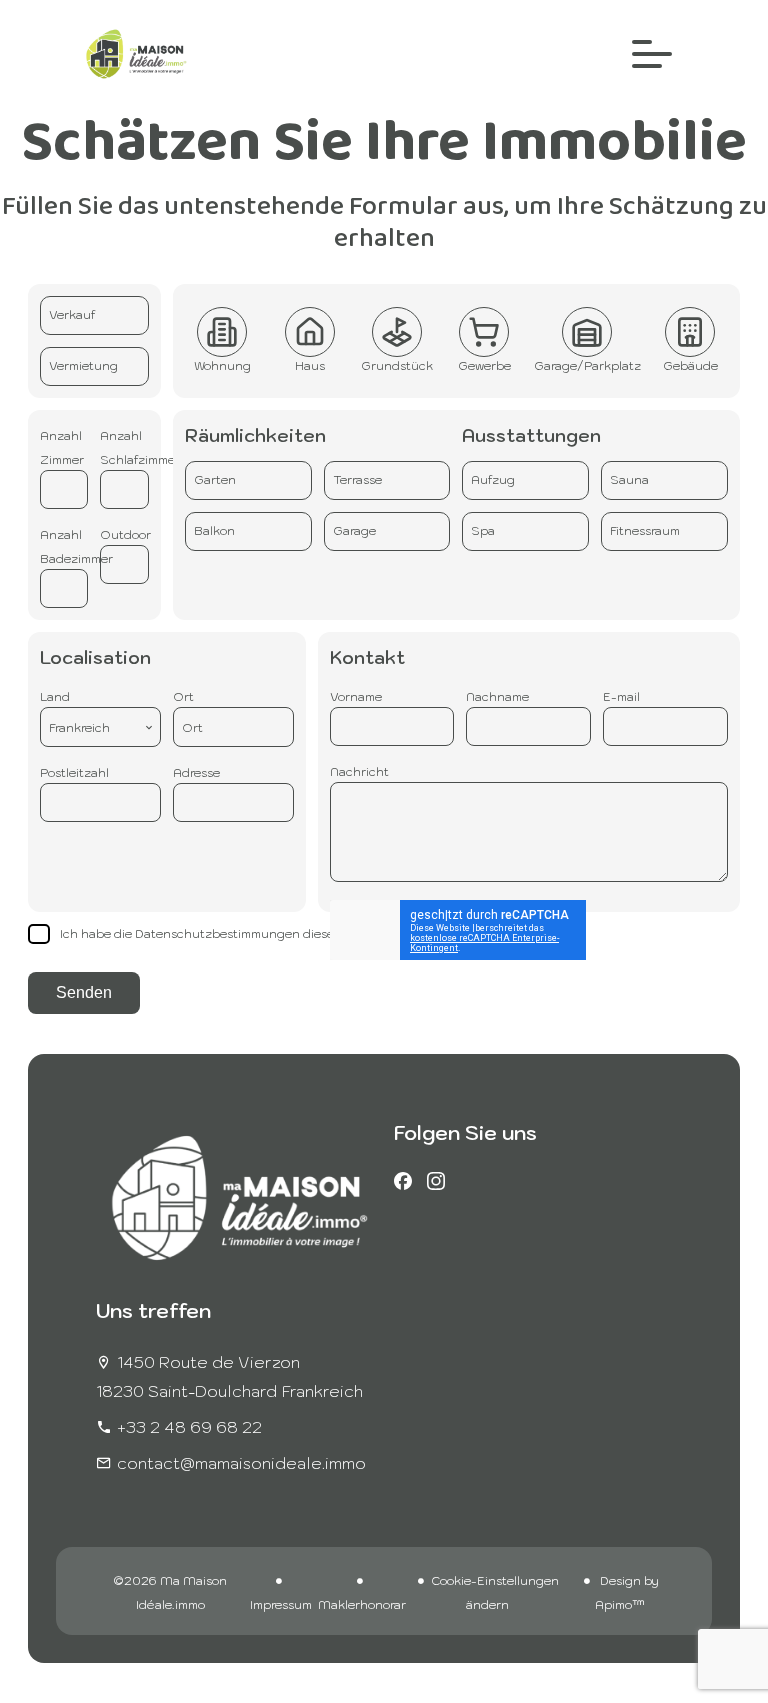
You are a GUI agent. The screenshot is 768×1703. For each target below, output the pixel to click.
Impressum (281, 1604)
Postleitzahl (74, 772)
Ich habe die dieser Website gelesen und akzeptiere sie (304, 933)
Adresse (196, 772)
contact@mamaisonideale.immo (241, 1463)
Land (55, 696)
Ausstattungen (531, 435)
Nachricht (359, 771)
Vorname (356, 696)
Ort (183, 696)
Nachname (497, 696)
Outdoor (125, 534)
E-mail (621, 696)
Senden (84, 992)
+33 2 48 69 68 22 (189, 1427)
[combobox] (100, 727)
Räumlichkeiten (255, 435)
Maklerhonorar (362, 1604)
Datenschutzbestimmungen (217, 933)
